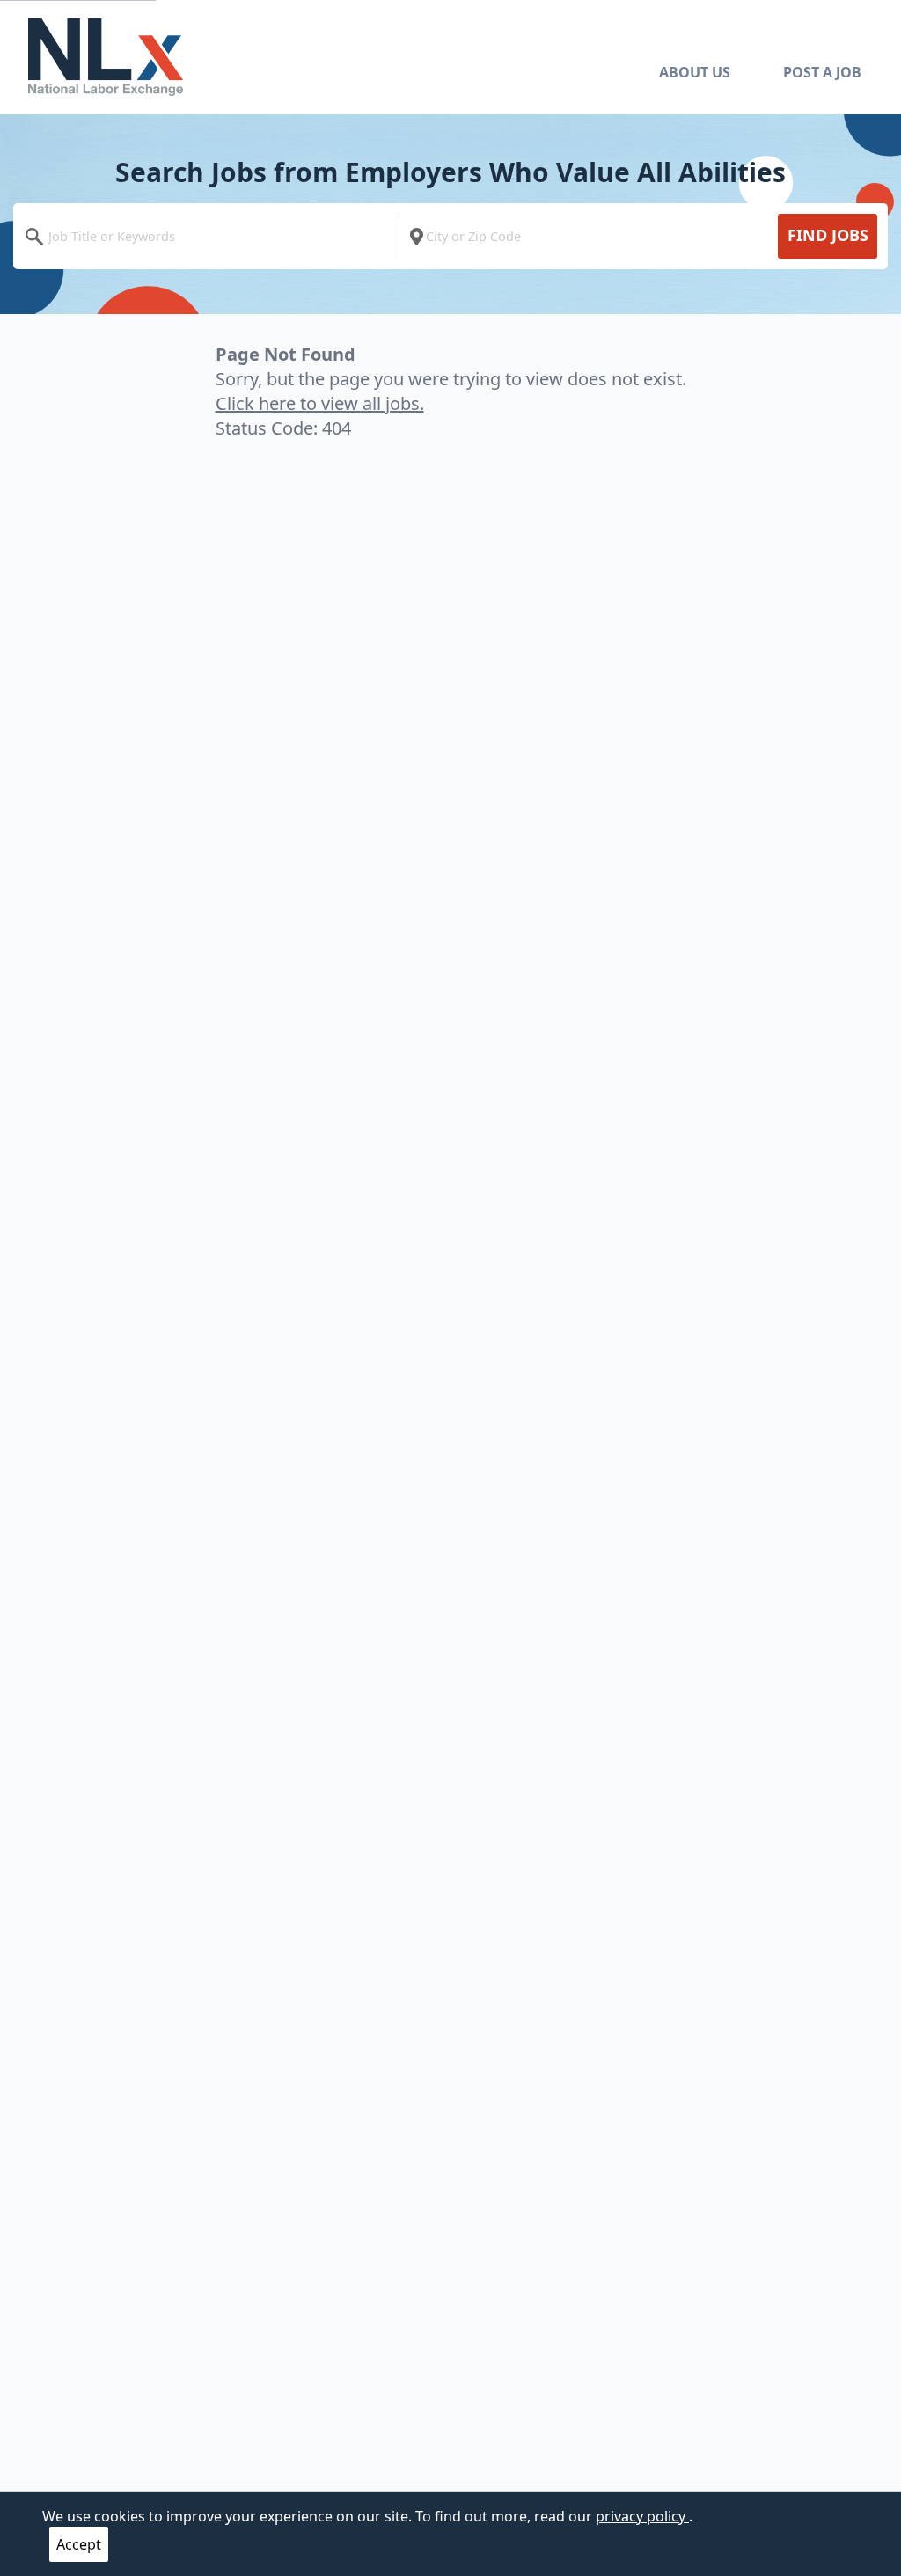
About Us (695, 72)
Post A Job (822, 72)
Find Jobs (828, 235)
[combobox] (210, 236)
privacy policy (642, 2516)
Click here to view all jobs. (320, 403)
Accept (79, 2544)
